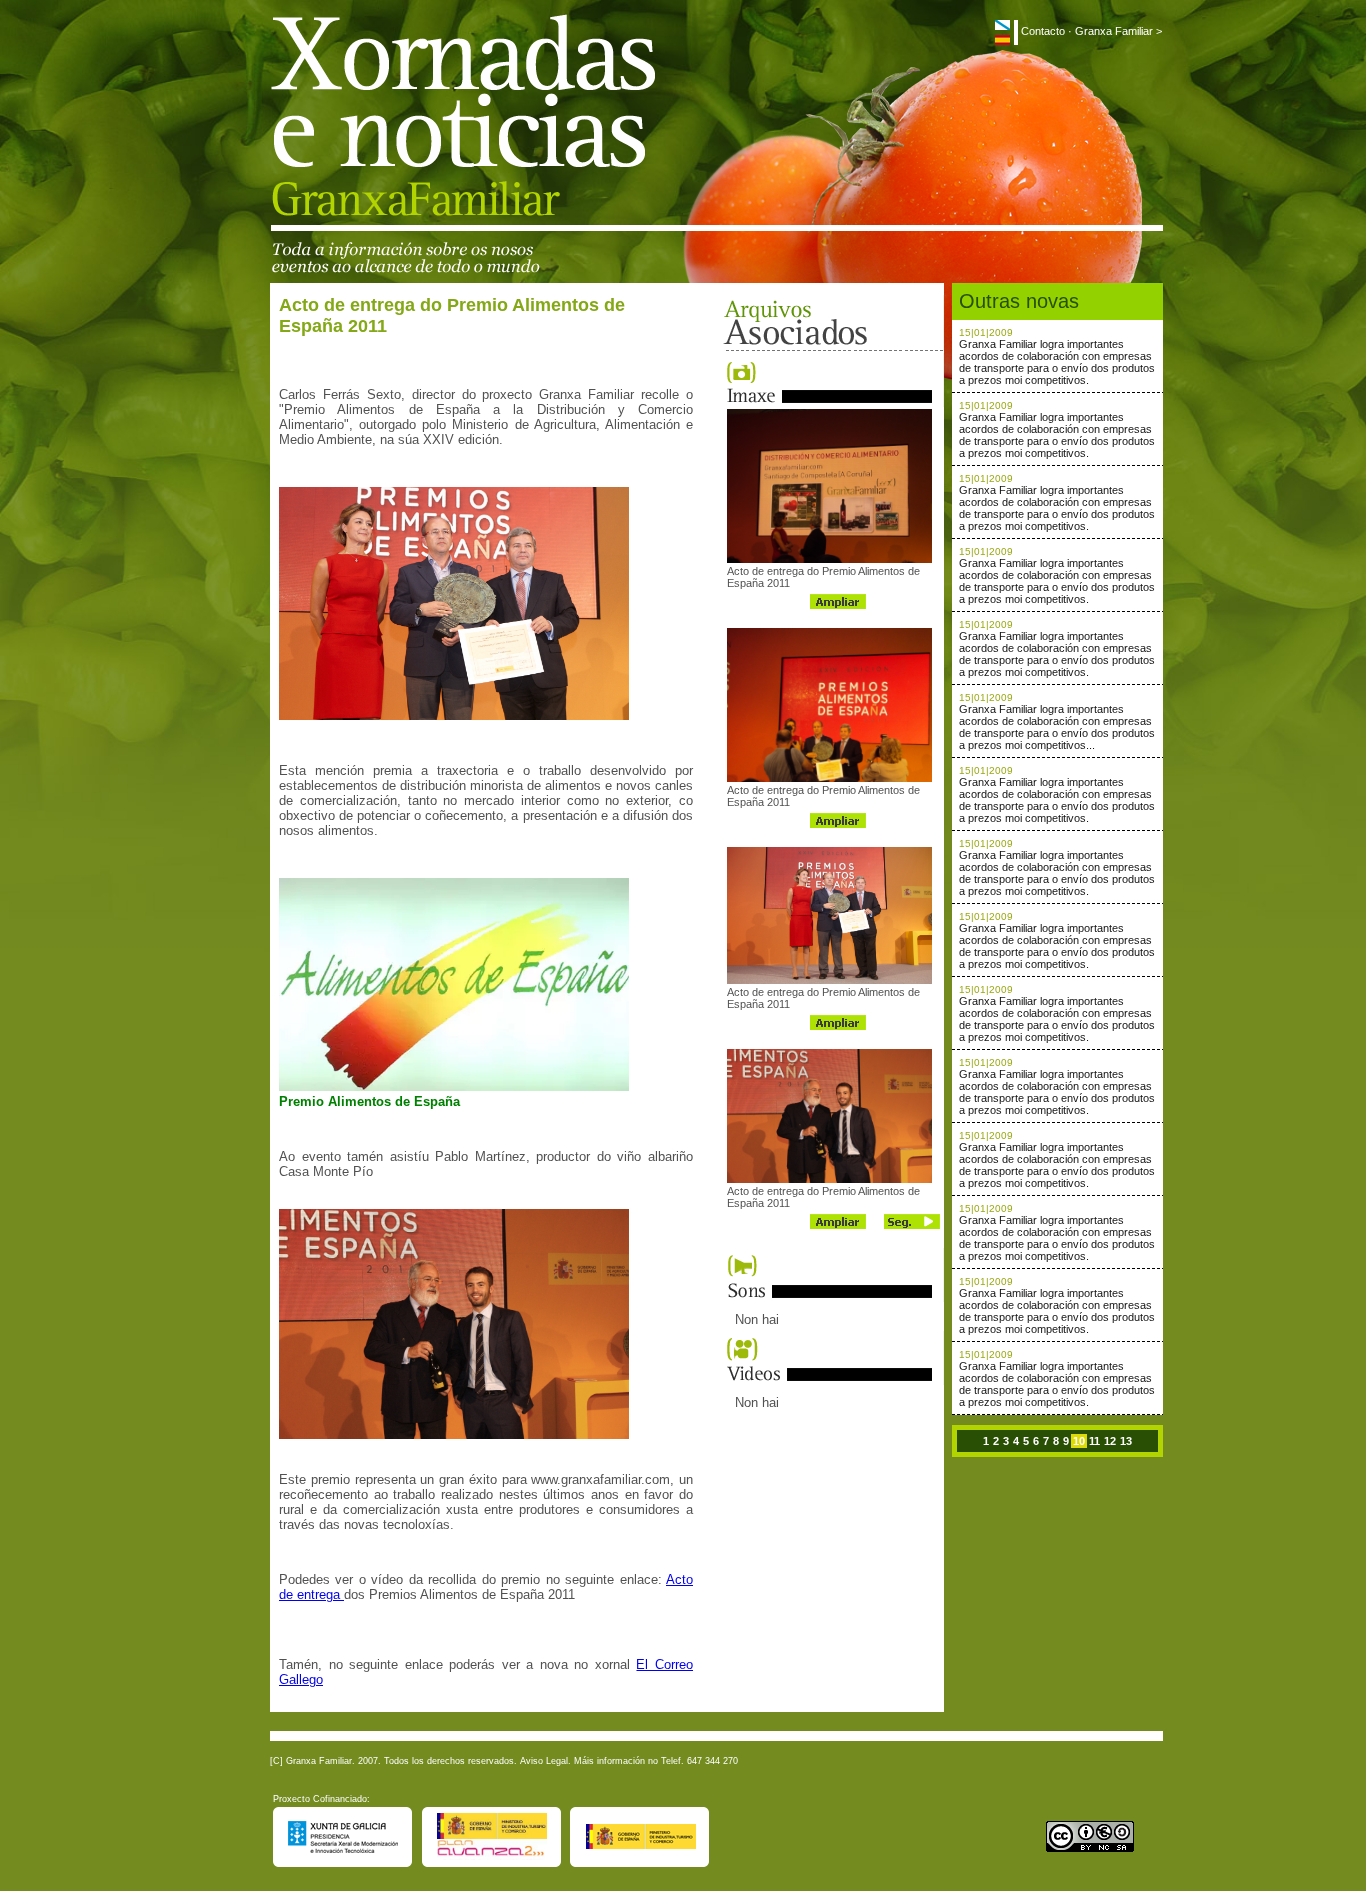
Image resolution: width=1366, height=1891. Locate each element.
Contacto (1043, 31)
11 (1094, 1441)
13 (1126, 1441)
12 (1110, 1441)
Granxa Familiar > (1118, 31)
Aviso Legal (544, 1761)
